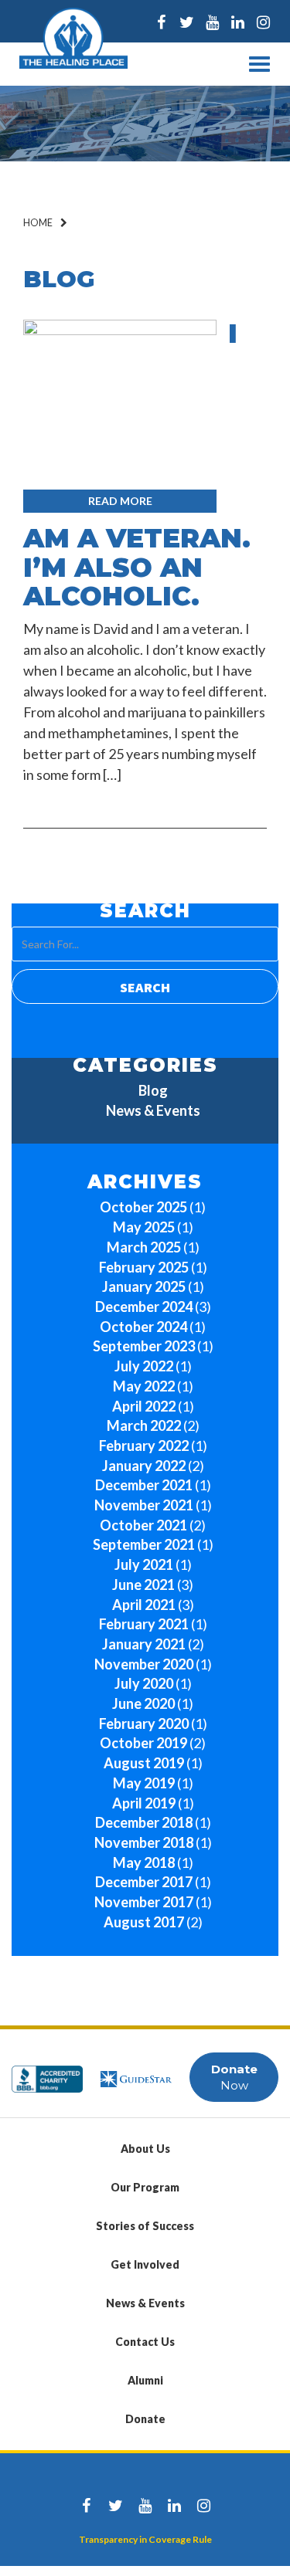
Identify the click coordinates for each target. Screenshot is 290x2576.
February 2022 (144, 1446)
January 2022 (144, 1466)
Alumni (145, 2380)
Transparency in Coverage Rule (145, 2539)
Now (234, 2077)
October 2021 (143, 1525)
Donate (145, 2419)
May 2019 (144, 1783)
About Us (145, 2149)
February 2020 (144, 1724)
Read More (120, 501)
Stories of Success (145, 2226)
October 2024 (143, 1327)
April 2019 (144, 1803)
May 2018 (144, 1863)
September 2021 (144, 1544)
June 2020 (143, 1703)
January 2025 (144, 1286)
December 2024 (144, 1307)
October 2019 (143, 1743)
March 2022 (144, 1425)
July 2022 (144, 1366)
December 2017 (144, 1882)
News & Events (153, 1110)
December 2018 (144, 1822)
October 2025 (143, 1207)
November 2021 (144, 1505)
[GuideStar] (136, 2072)
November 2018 (144, 1842)
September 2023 (144, 1346)
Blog (153, 1090)
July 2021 (144, 1564)
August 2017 (144, 1922)
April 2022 (144, 1406)
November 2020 (144, 1664)
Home (38, 223)
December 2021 (144, 1485)
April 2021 (144, 1605)
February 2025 (144, 1267)
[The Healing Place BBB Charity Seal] (47, 2072)
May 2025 (144, 1227)
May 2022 (144, 1386)
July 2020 (144, 1683)
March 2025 (144, 1247)
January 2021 (144, 1644)
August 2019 (144, 1763)
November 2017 (144, 1902)
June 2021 (143, 1585)
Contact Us (145, 2342)
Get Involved (145, 2264)
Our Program (145, 2187)
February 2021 (144, 1624)
